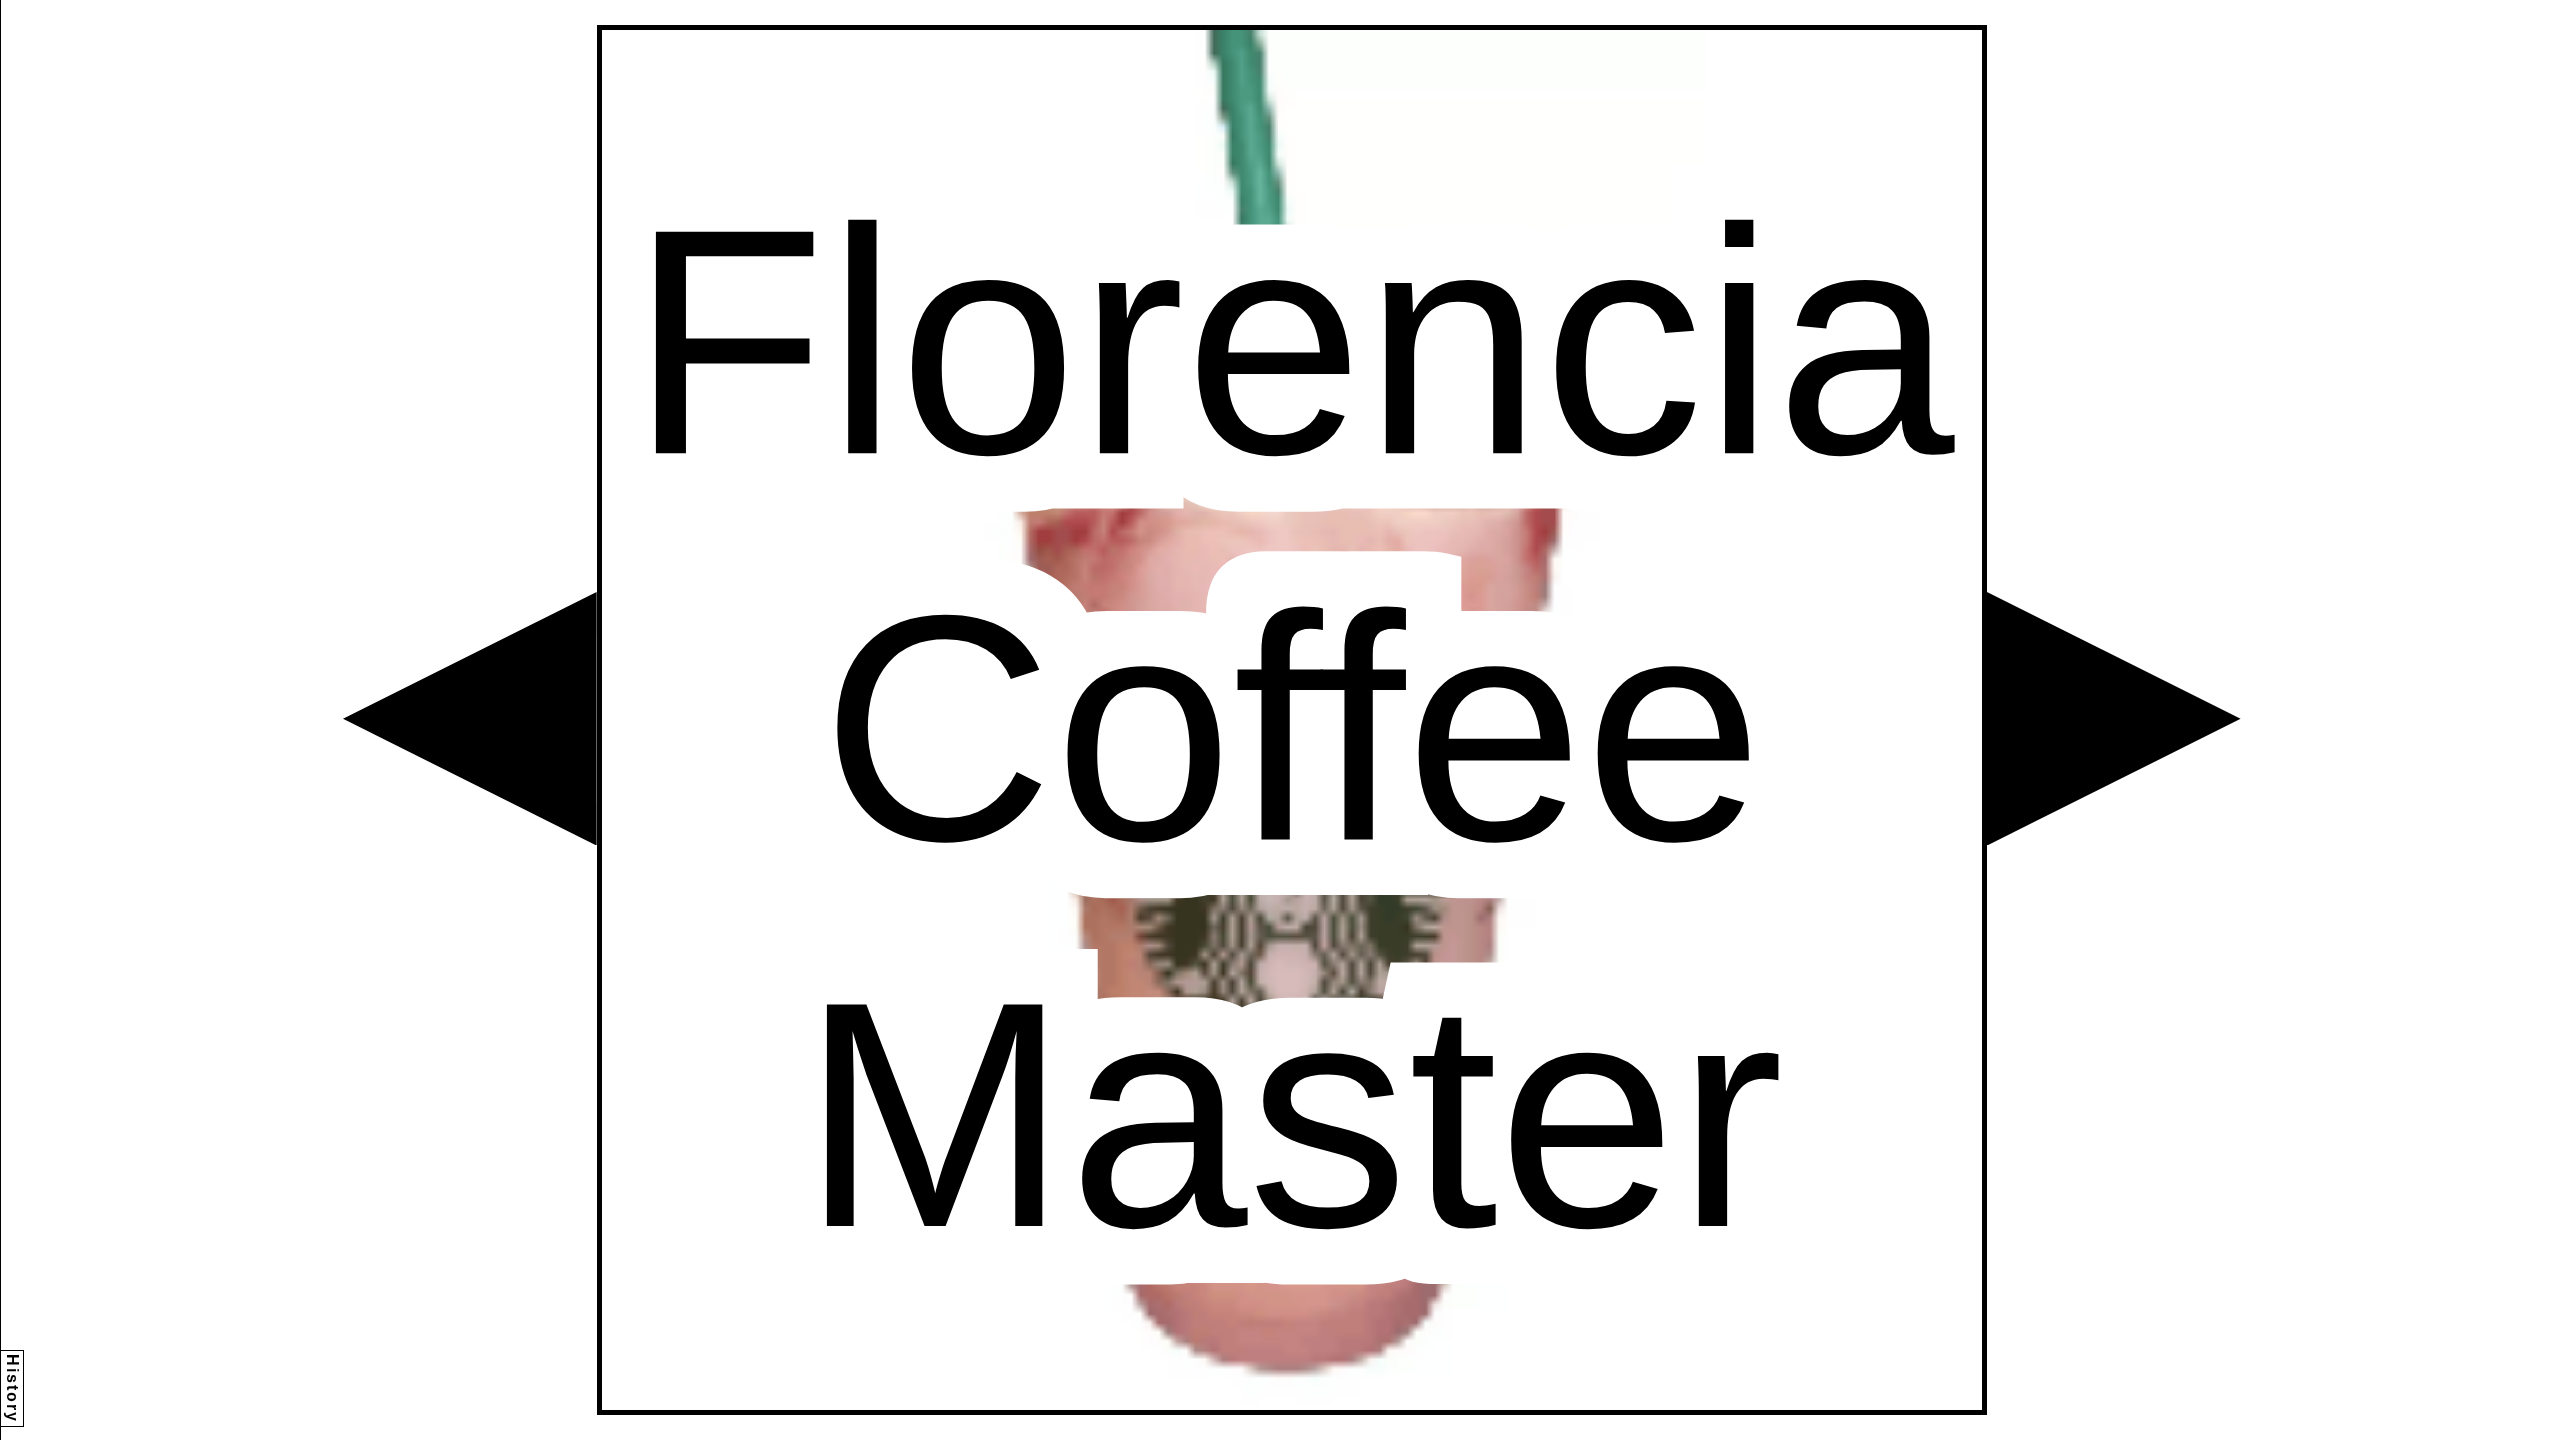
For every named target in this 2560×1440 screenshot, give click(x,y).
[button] (470, 719)
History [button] (12, 1388)
